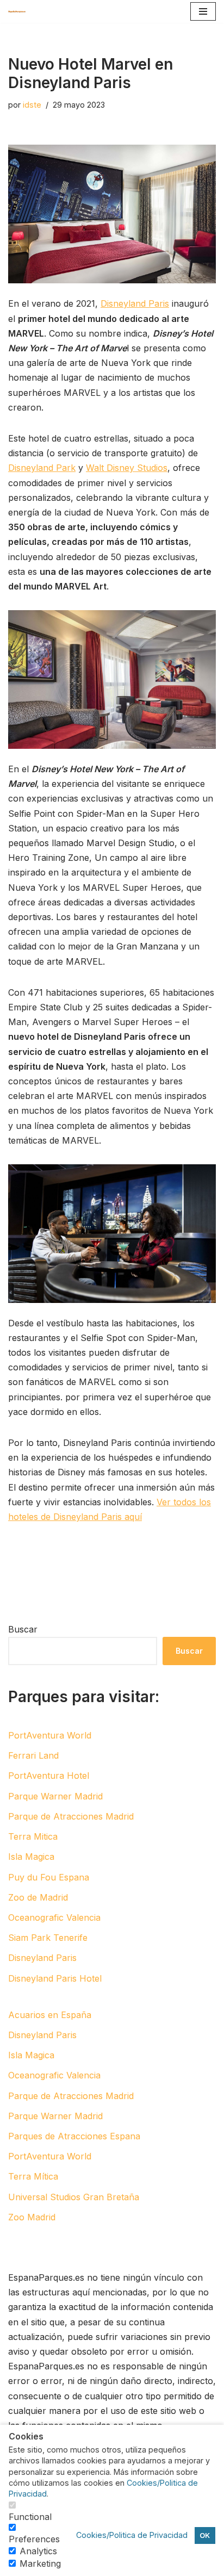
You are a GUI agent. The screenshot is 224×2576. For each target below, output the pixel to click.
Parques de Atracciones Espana (74, 2136)
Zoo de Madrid (38, 1897)
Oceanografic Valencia (54, 1917)
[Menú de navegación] (203, 11)
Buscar (23, 1629)
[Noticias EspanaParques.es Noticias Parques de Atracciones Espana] (20, 11)
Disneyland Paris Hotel (55, 1978)
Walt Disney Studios (127, 468)
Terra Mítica (33, 2176)
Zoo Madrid (32, 2217)
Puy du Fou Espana (49, 1877)
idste (32, 105)
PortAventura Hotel (49, 1776)
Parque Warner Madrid (55, 1796)
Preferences (34, 2539)
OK (205, 2535)
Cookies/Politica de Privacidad (132, 2535)
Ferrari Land (33, 1755)
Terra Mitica (33, 1836)
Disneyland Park (42, 468)
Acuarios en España (50, 2015)
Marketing (40, 2563)
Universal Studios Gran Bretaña (74, 2197)
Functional (30, 2517)
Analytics (38, 2551)
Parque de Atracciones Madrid (71, 1816)
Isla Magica (31, 1857)
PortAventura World (50, 1735)
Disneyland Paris (135, 303)
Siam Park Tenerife (48, 1938)
